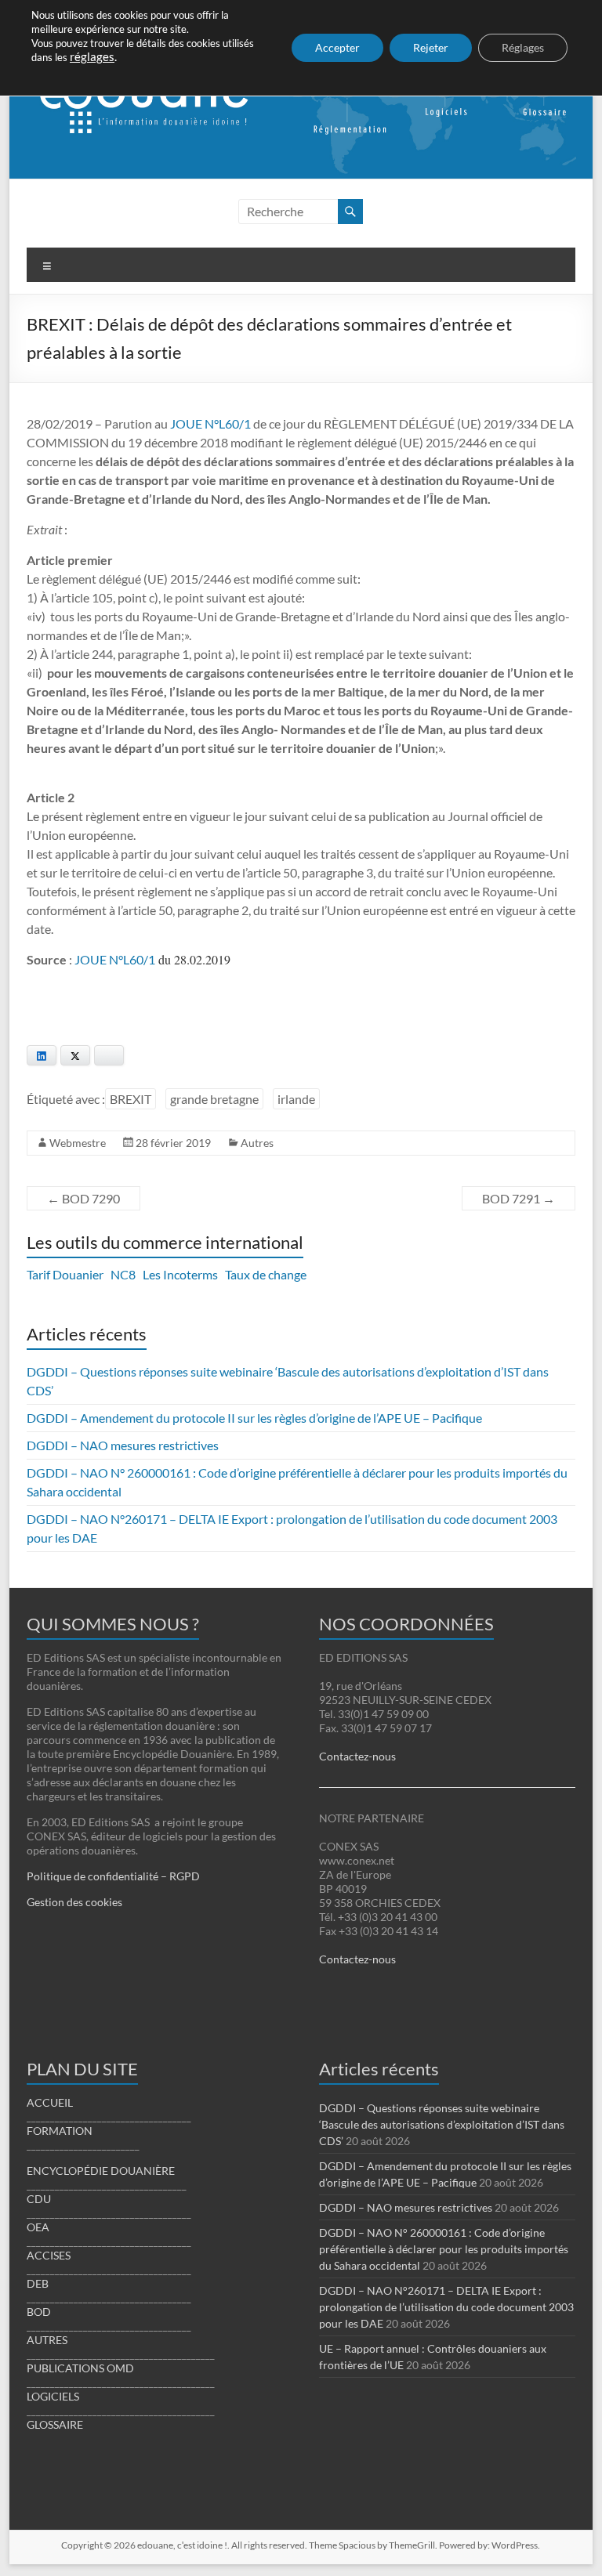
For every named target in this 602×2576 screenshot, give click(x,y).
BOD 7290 (83, 1198)
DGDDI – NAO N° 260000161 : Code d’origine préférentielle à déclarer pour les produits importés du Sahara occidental (444, 2249)
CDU (39, 2199)
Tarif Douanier (65, 1274)
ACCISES (49, 2255)
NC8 (123, 1274)
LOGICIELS (53, 2396)
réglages (92, 57)
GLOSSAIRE (55, 2424)
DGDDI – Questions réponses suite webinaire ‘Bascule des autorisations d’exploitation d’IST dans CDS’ (442, 2124)
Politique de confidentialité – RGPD (113, 1876)
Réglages (523, 47)
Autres (257, 1143)
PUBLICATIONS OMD (80, 2368)
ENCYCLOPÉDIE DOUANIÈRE (101, 2171)
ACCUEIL (50, 2102)
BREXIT (131, 1099)
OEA (38, 2227)
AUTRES (47, 2340)
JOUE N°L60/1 (210, 423)
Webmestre (78, 1143)
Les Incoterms (180, 1274)
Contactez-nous (357, 1756)
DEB (38, 2283)
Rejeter (431, 47)
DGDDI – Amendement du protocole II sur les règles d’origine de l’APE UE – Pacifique (254, 1418)
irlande (296, 1099)
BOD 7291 (519, 1198)
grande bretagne (214, 1099)
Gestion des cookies (74, 1902)
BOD (39, 2312)
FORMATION (60, 2131)
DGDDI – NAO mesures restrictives (123, 1445)
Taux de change (266, 1274)
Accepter (337, 47)
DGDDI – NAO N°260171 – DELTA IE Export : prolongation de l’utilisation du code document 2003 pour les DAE (446, 2307)
